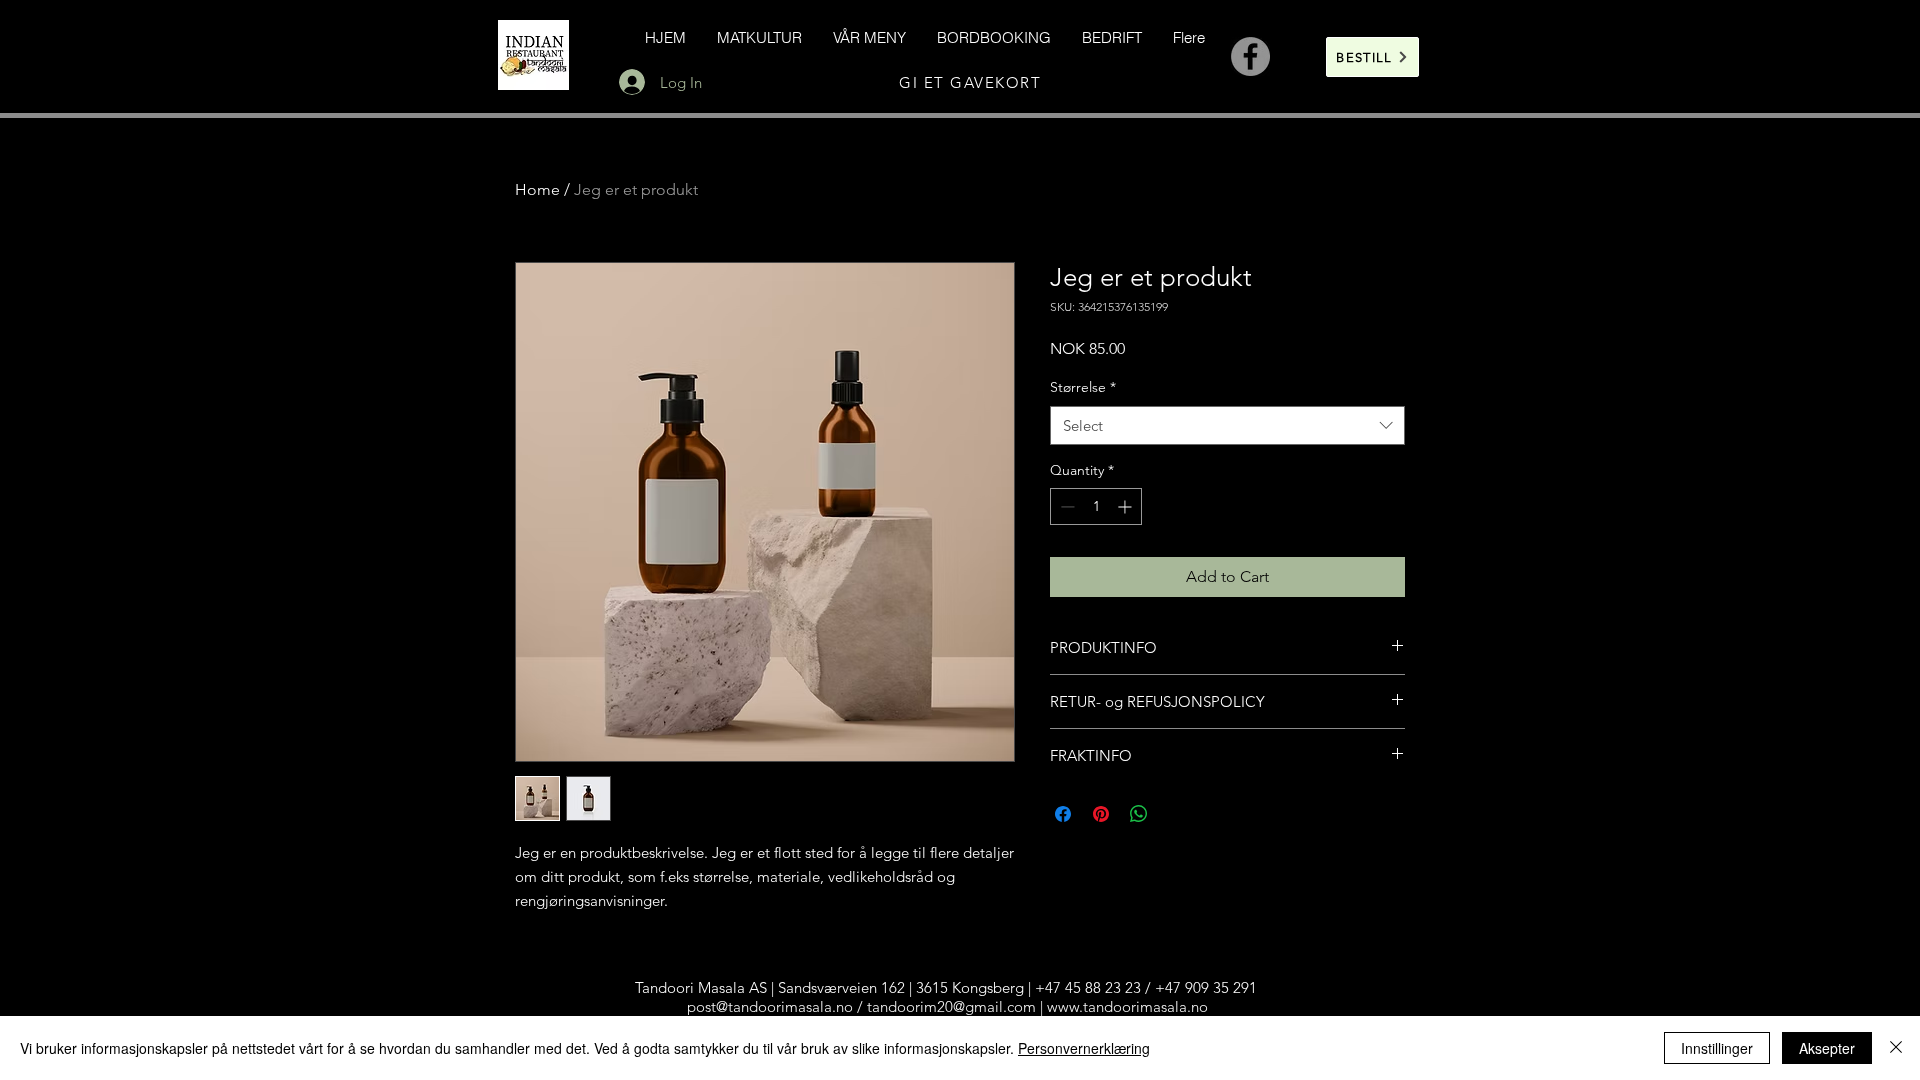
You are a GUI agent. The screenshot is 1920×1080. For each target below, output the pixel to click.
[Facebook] (1250, 56)
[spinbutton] (1096, 506)
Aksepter (1827, 1048)
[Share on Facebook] (1063, 814)
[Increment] (1126, 506)
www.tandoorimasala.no (1127, 1006)
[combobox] (1227, 425)
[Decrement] (1065, 506)
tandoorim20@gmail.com (951, 1006)
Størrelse (1083, 387)
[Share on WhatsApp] (1139, 814)
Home (537, 189)
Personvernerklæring (1084, 1048)
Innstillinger (1717, 1048)
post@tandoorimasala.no (770, 1006)
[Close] (1896, 1048)
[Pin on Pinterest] (1101, 814)
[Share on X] (1177, 814)
